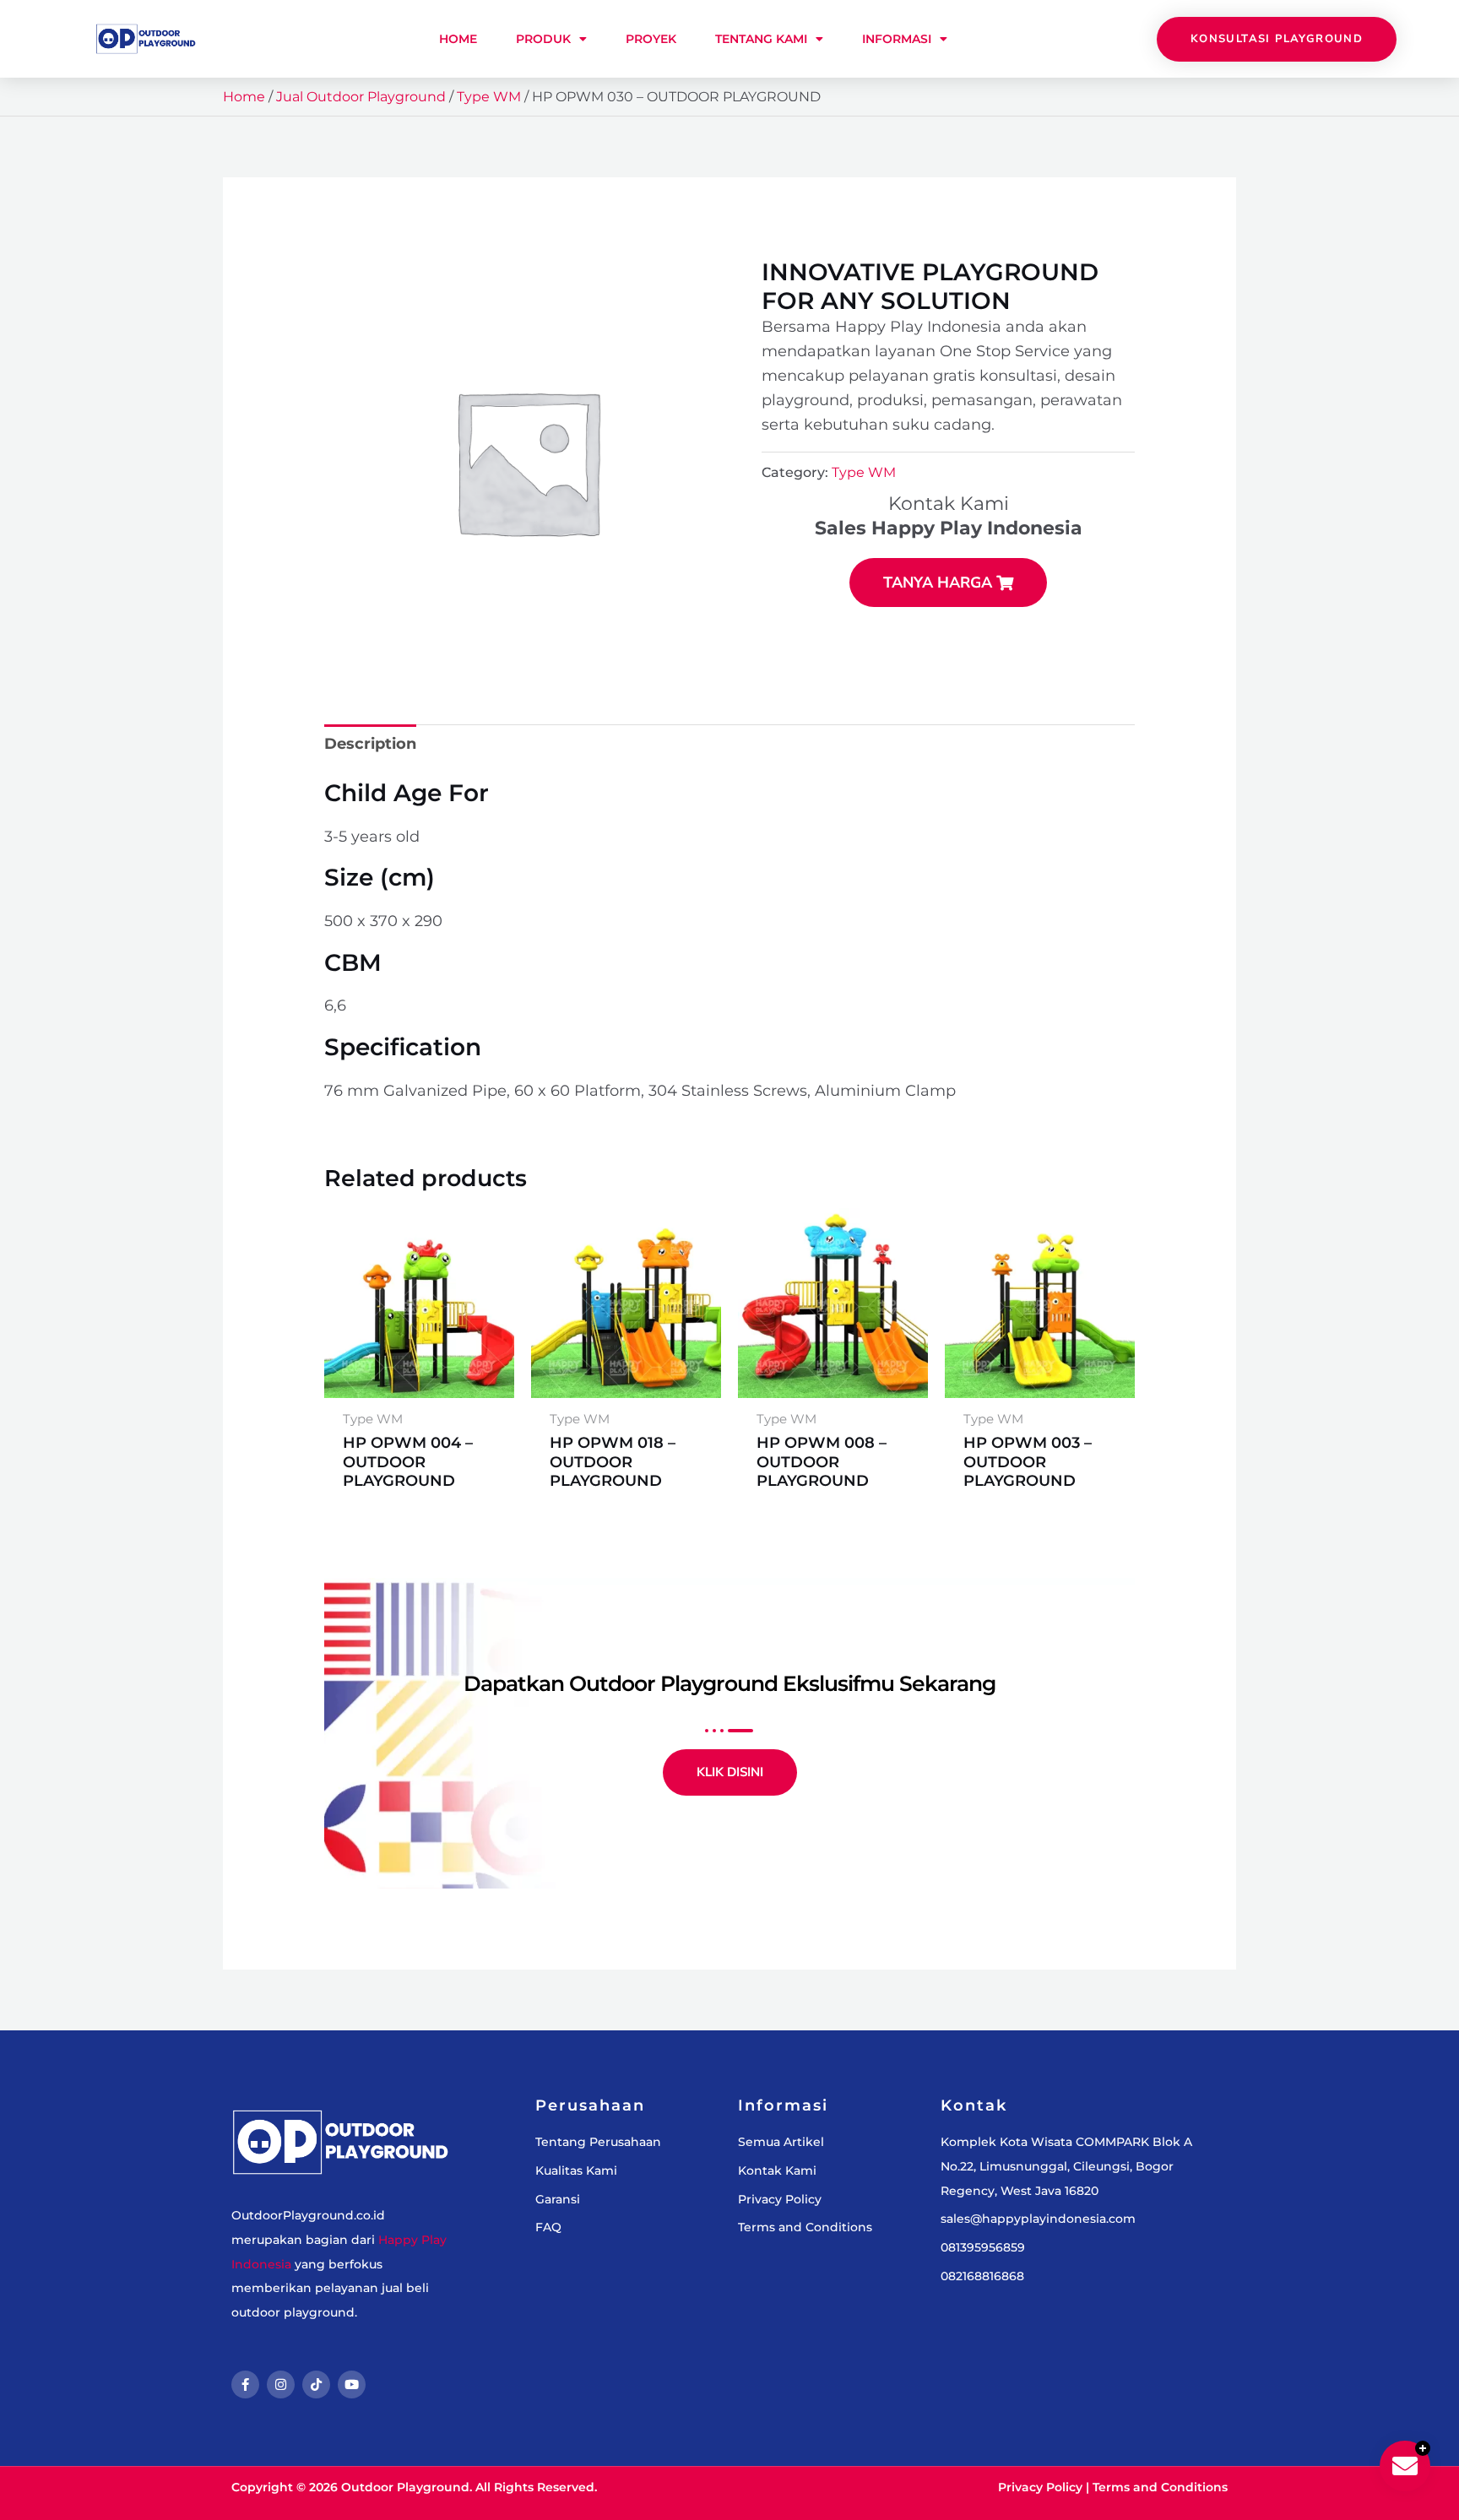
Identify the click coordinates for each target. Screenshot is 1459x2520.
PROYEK (651, 39)
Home (244, 97)
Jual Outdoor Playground (361, 97)
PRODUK (543, 39)
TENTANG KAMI (761, 39)
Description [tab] (370, 744)
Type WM (489, 97)
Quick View (419, 1379)
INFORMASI (897, 39)
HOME (458, 39)
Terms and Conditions (1160, 2487)
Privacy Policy (1040, 2487)
